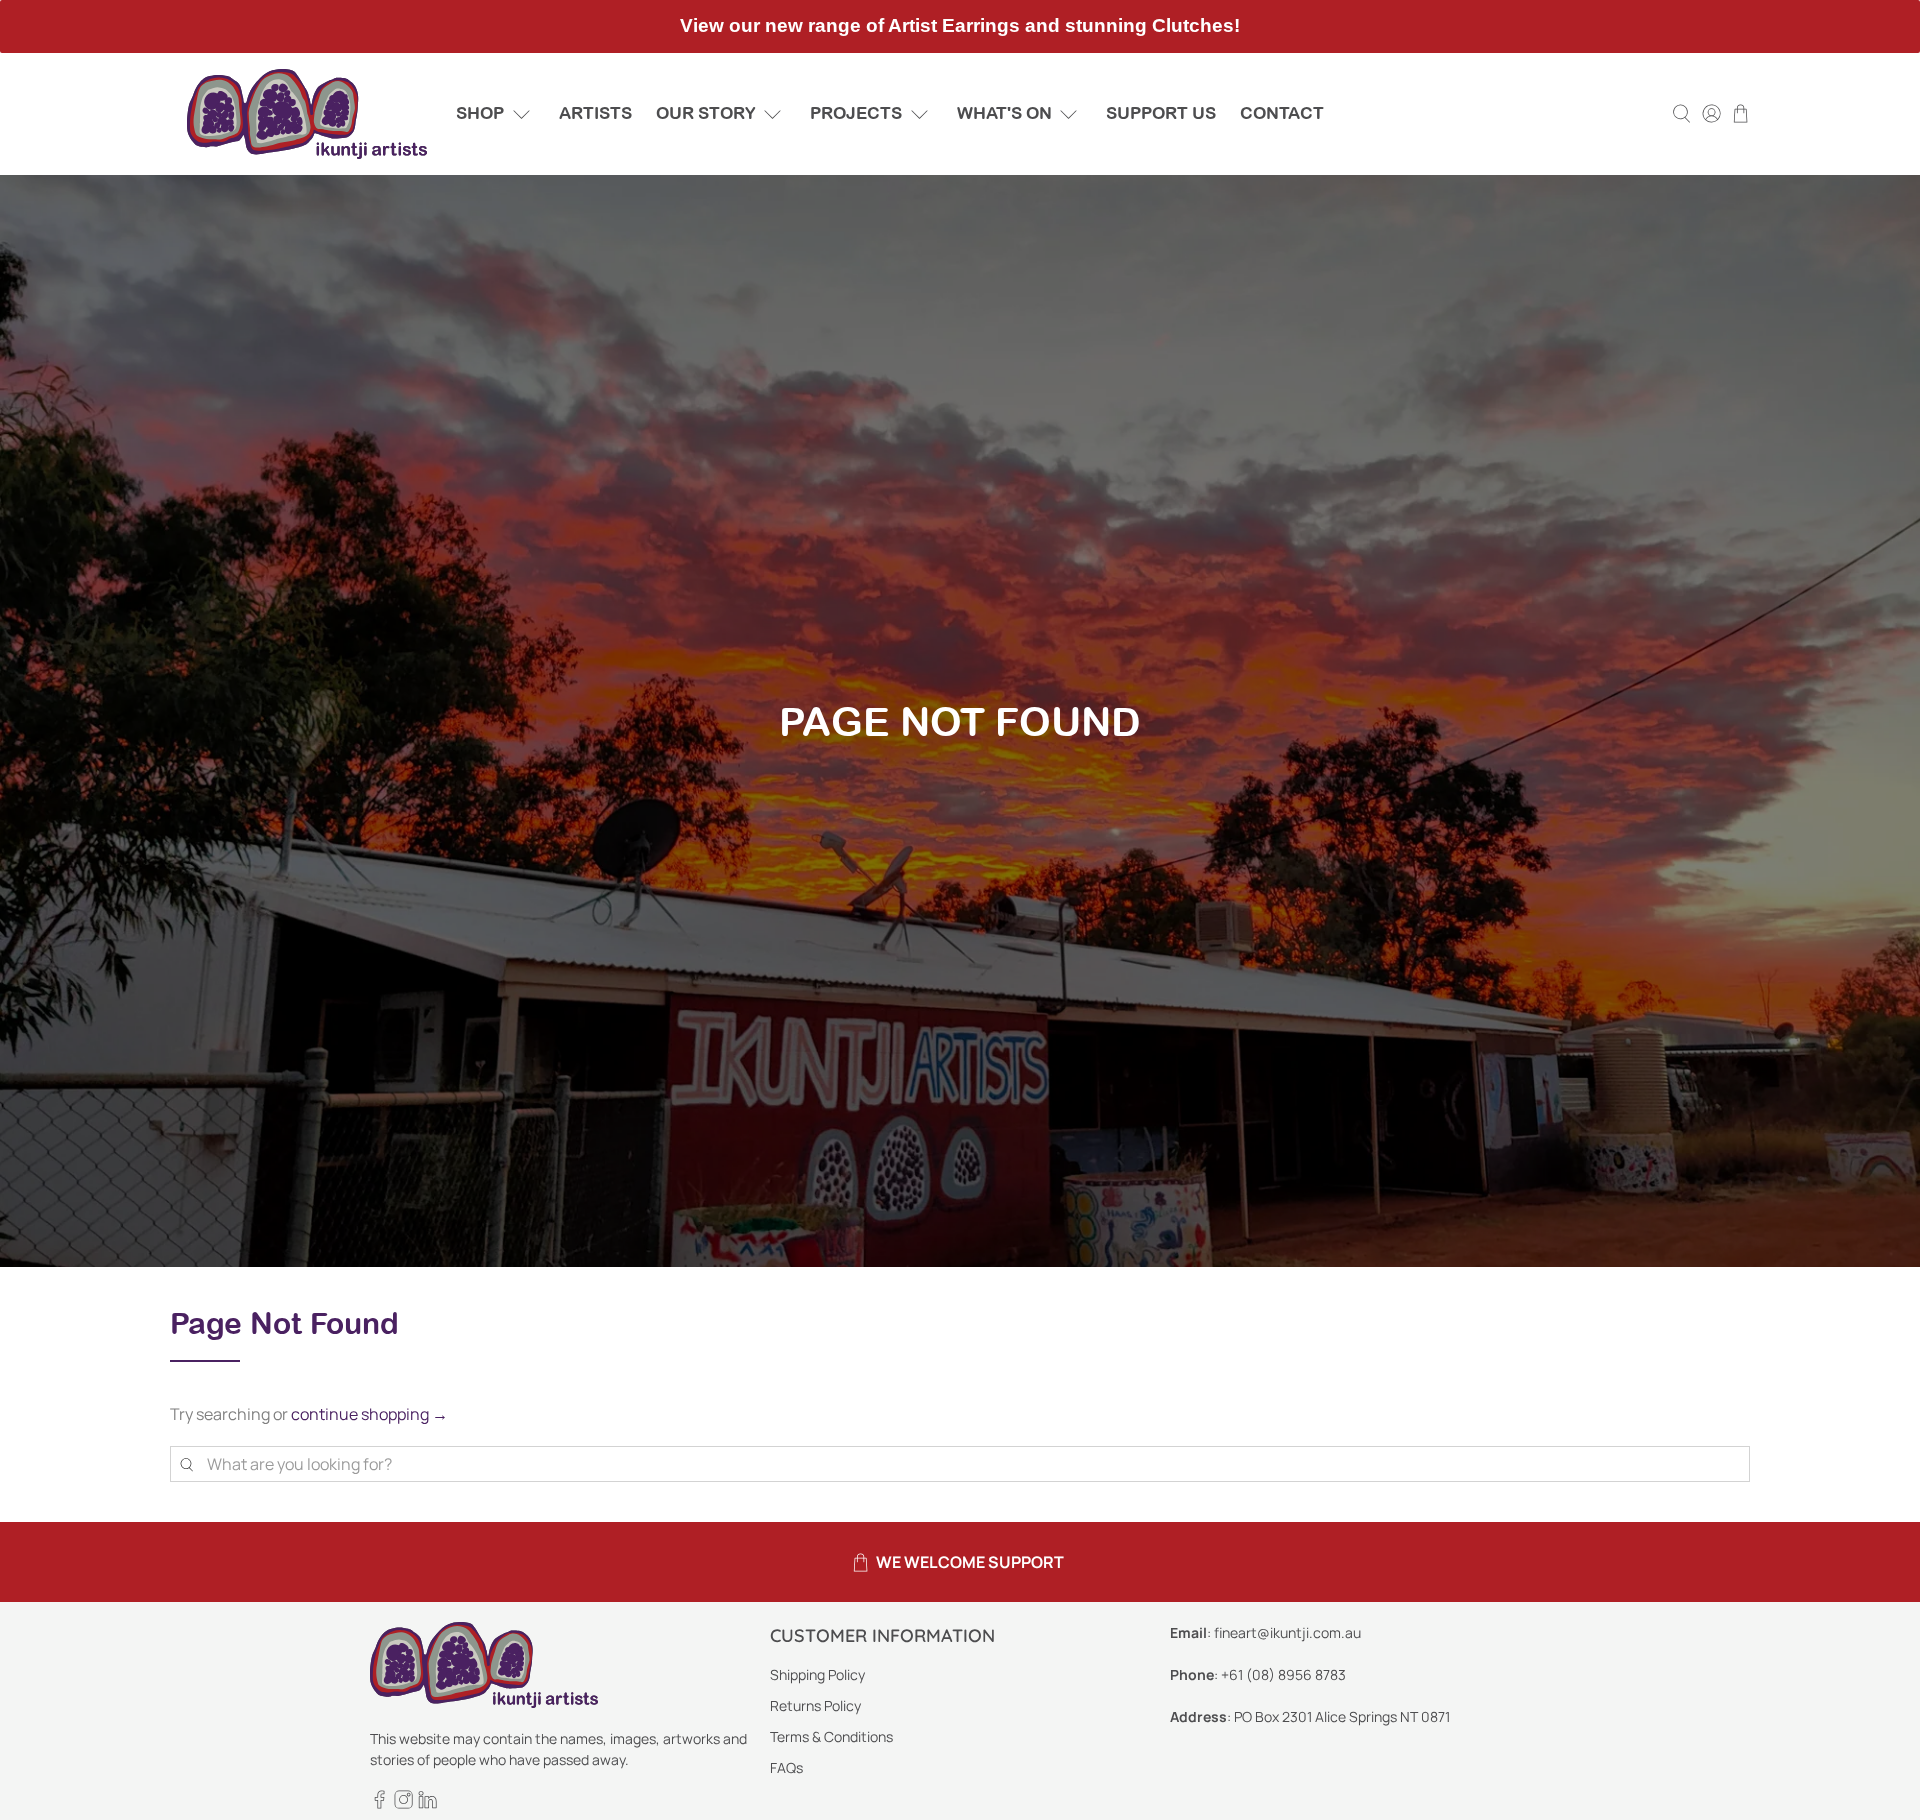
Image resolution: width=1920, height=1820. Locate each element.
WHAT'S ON (1004, 113)
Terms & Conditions (831, 1736)
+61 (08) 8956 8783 (1283, 1674)
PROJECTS (856, 113)
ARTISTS (595, 113)
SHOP (480, 113)
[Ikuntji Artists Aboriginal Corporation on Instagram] (403, 1803)
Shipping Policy (817, 1674)
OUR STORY (706, 113)
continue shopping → (369, 1414)
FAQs (786, 1767)
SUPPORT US (1161, 113)
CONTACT (1282, 113)
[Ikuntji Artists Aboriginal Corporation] (307, 114)
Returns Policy (815, 1705)
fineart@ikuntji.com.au (1287, 1632)
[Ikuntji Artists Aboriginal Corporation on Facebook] (379, 1803)
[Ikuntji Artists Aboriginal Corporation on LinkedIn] (427, 1803)
